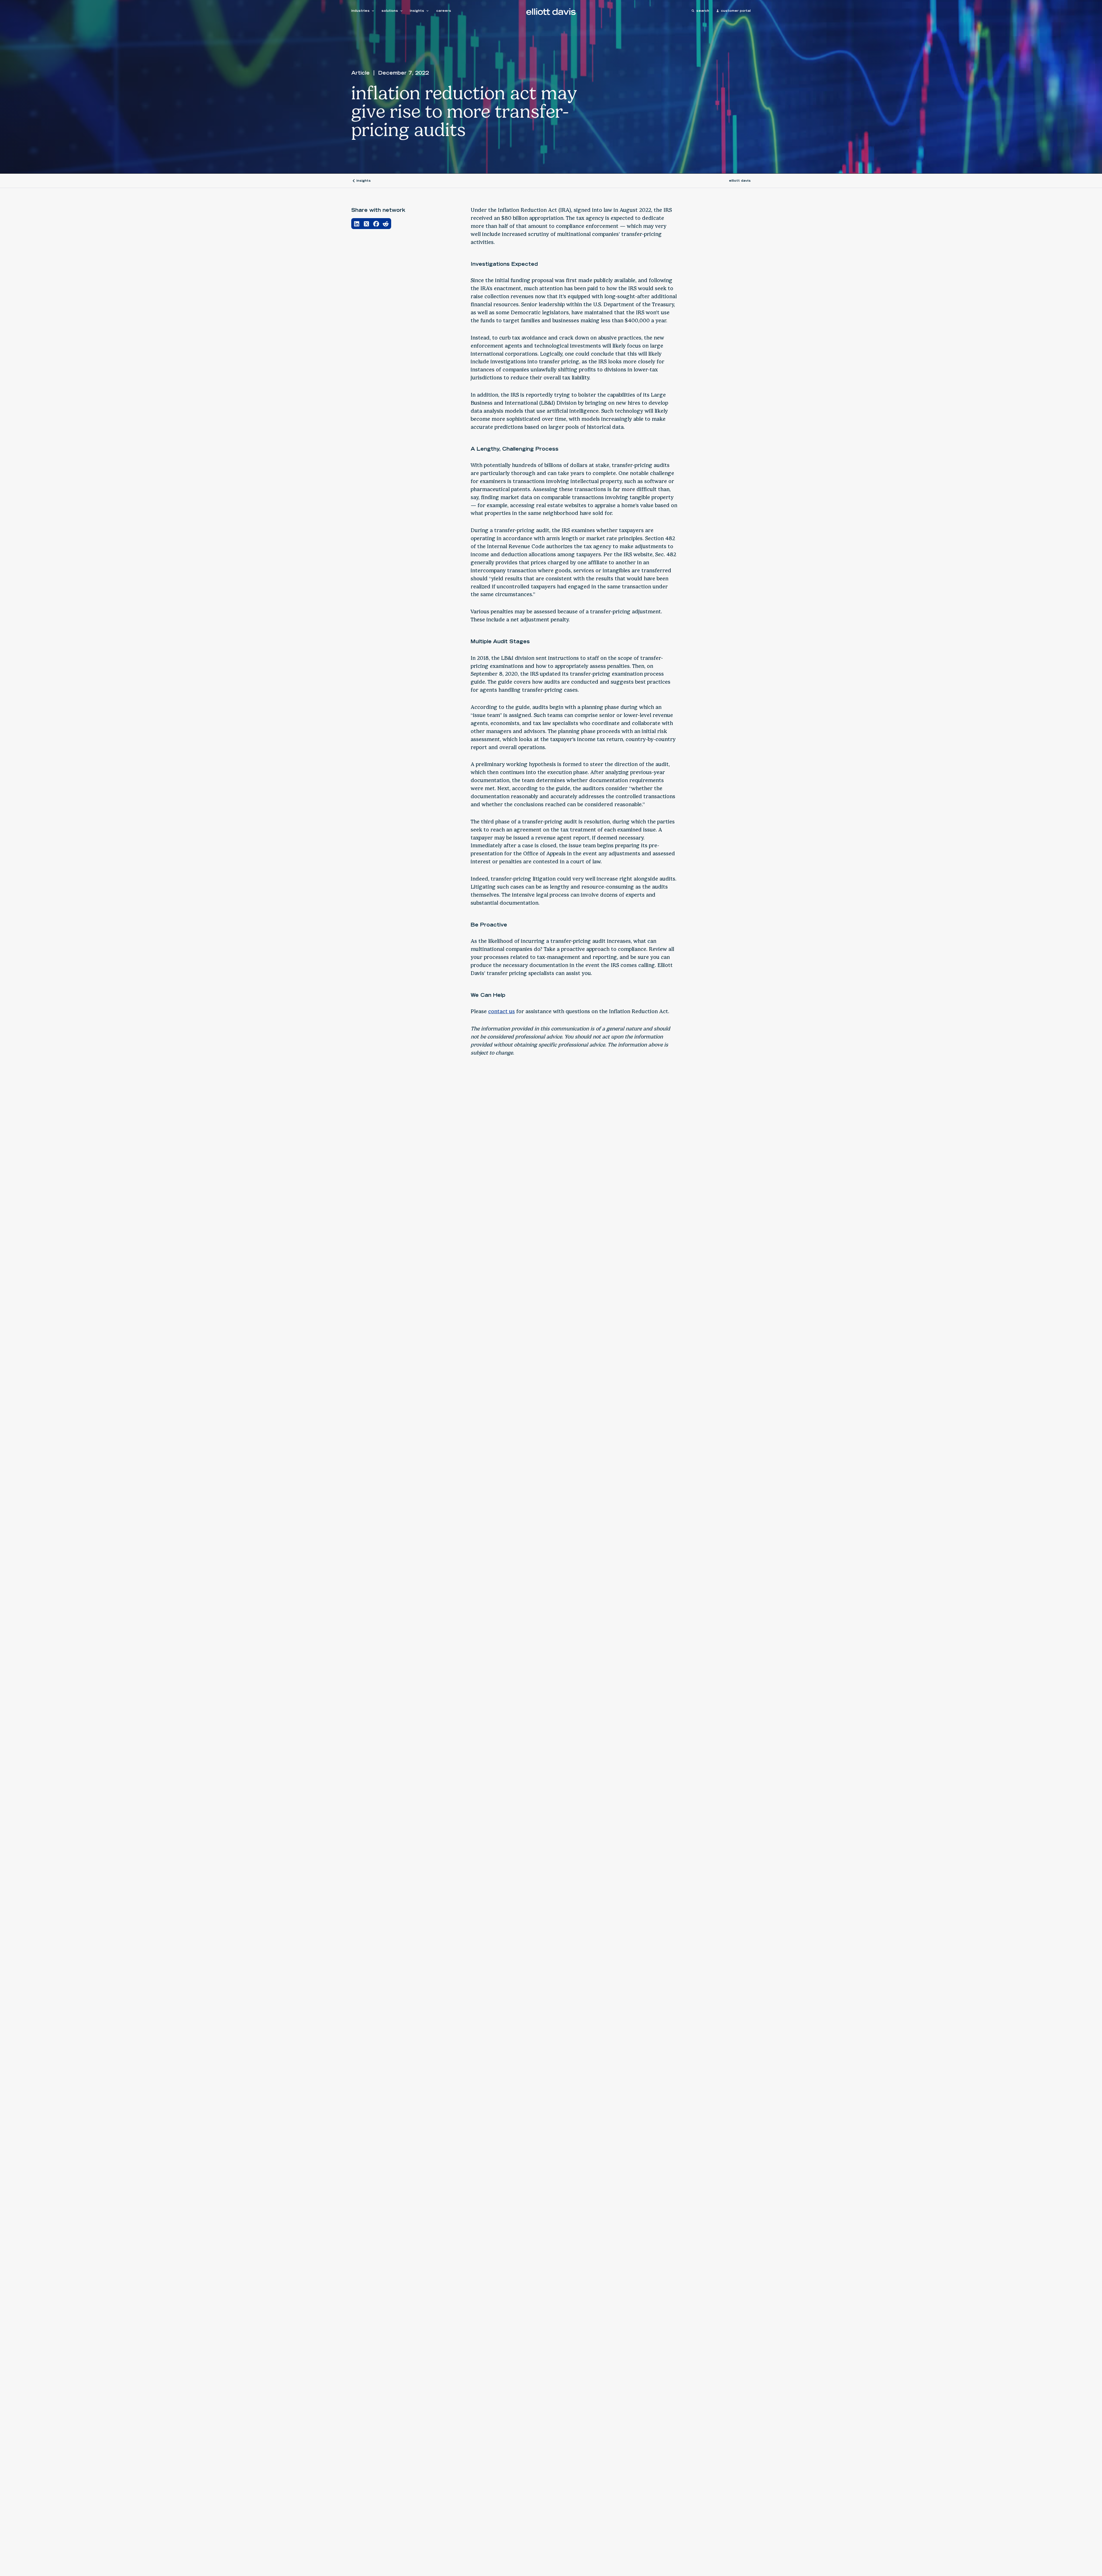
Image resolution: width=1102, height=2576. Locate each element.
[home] (551, 11)
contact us (501, 1011)
